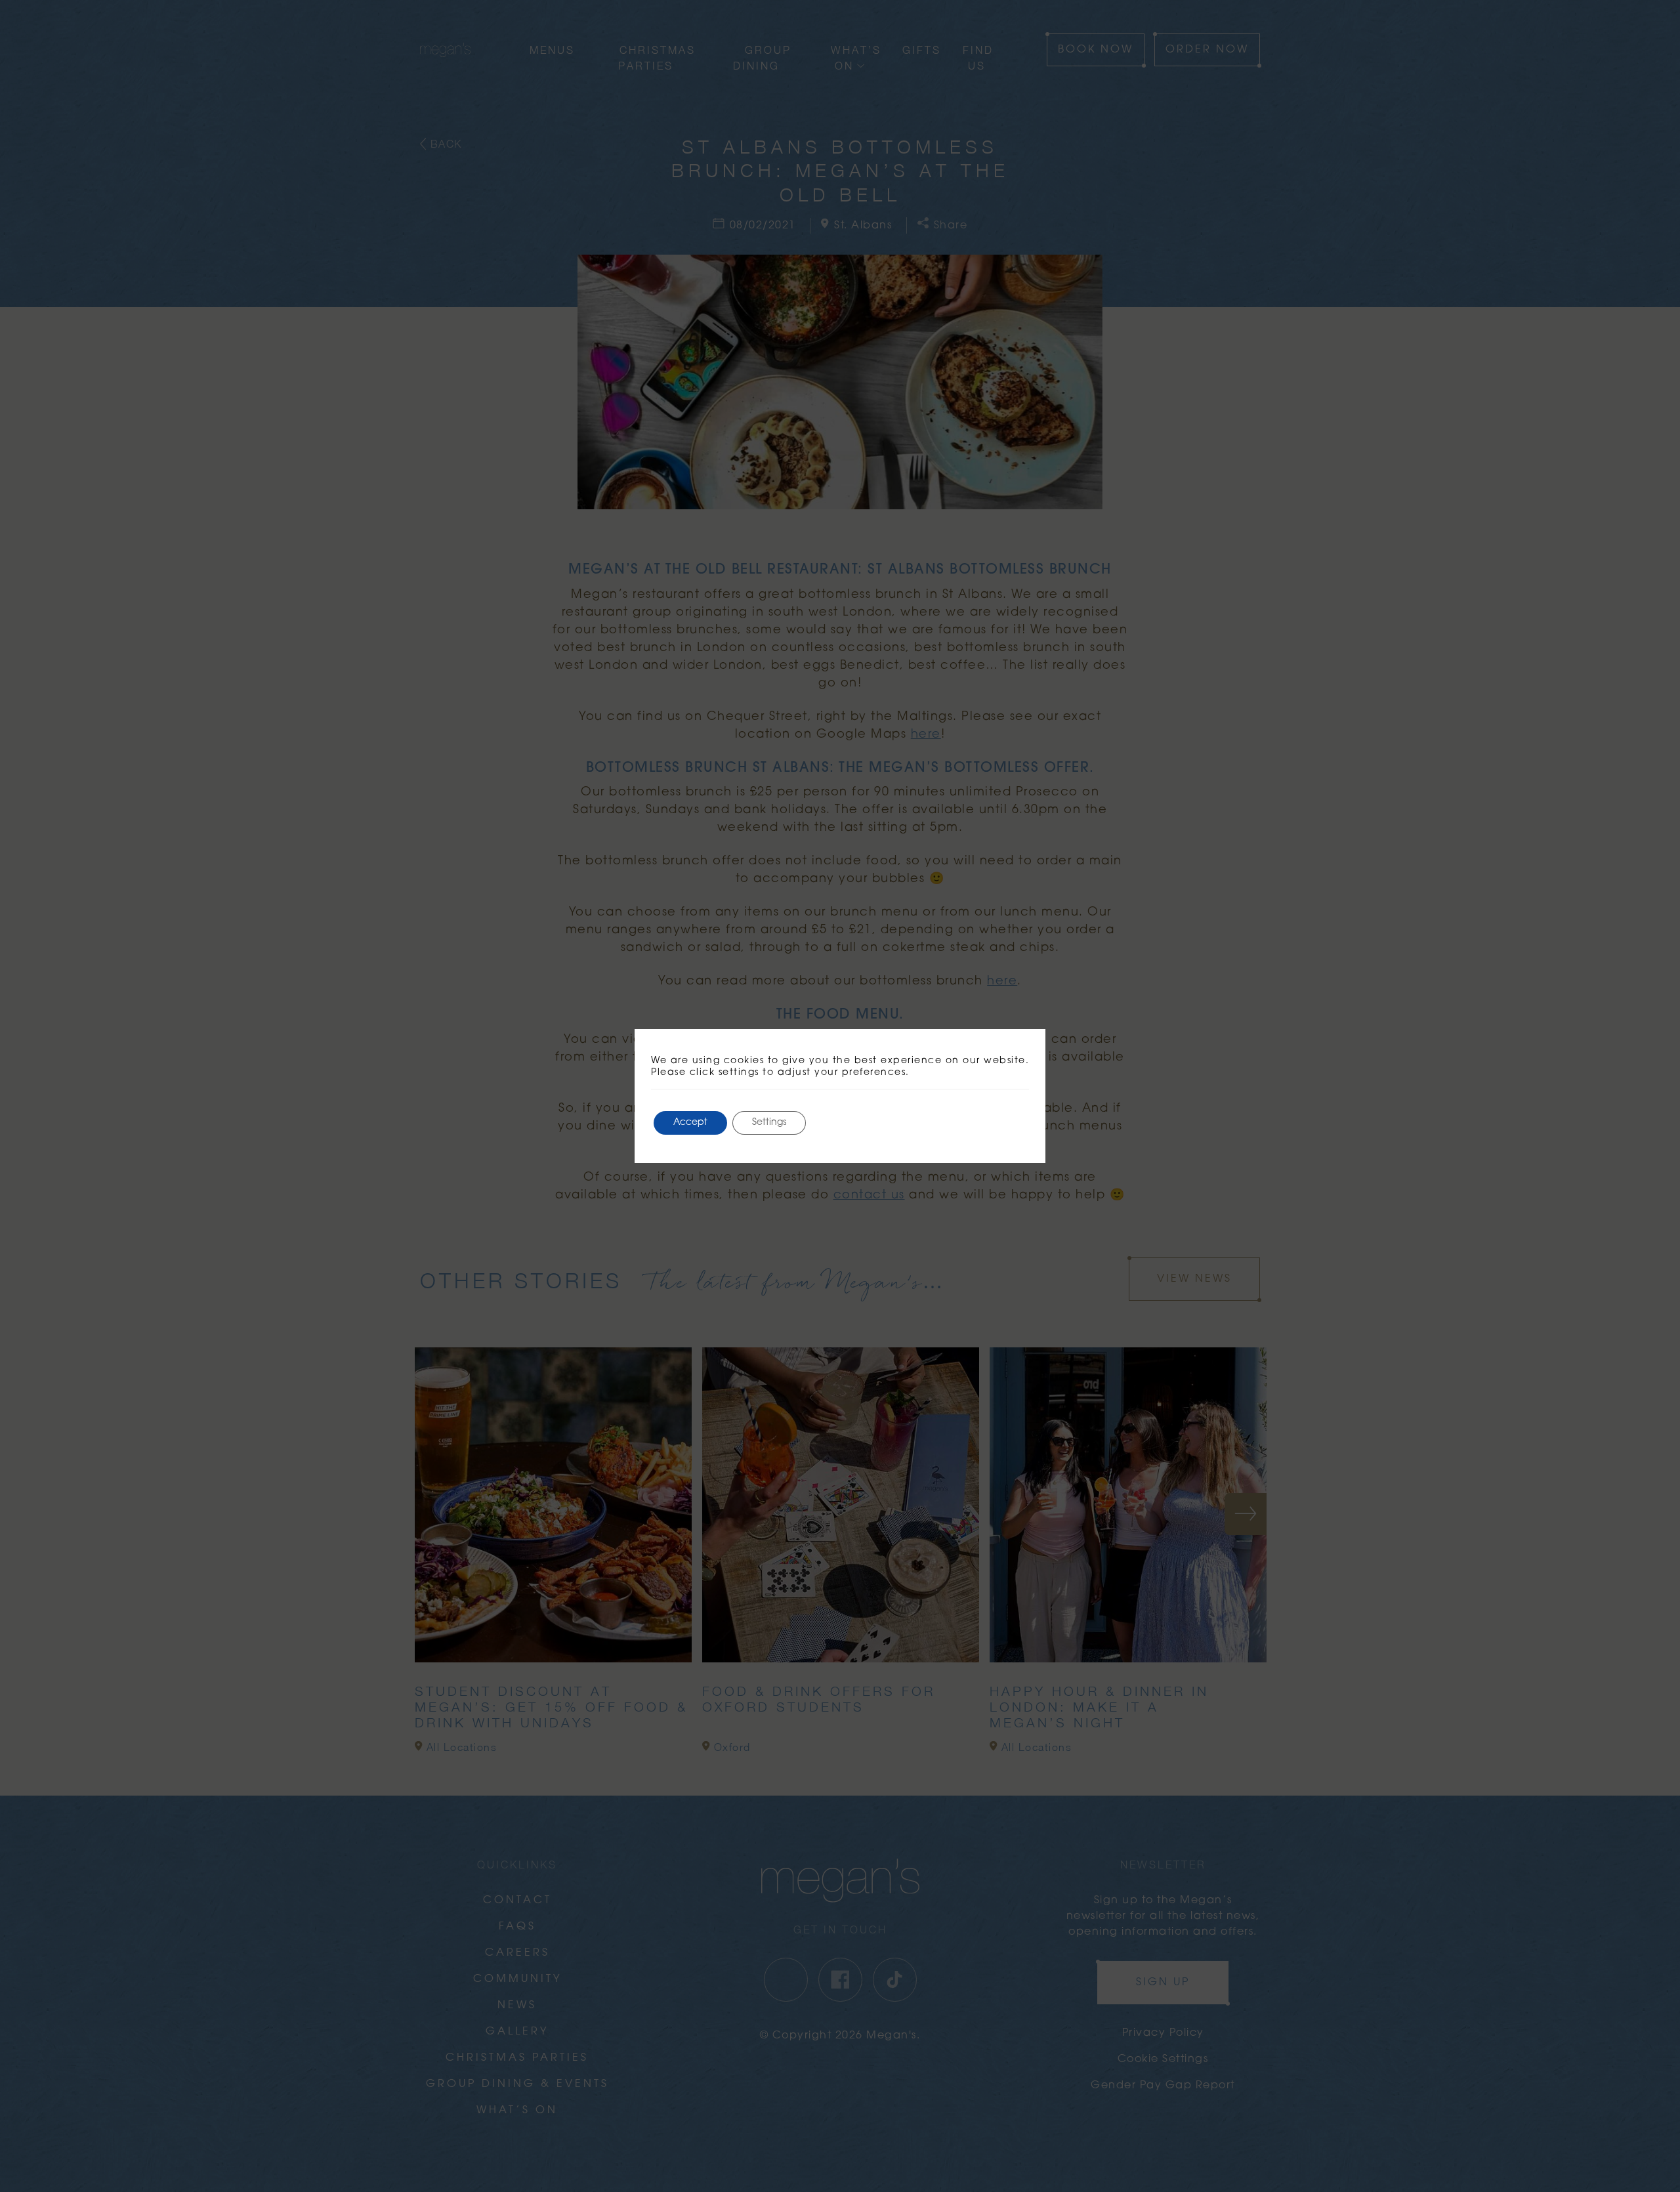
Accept (690, 1123)
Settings (769, 1123)
